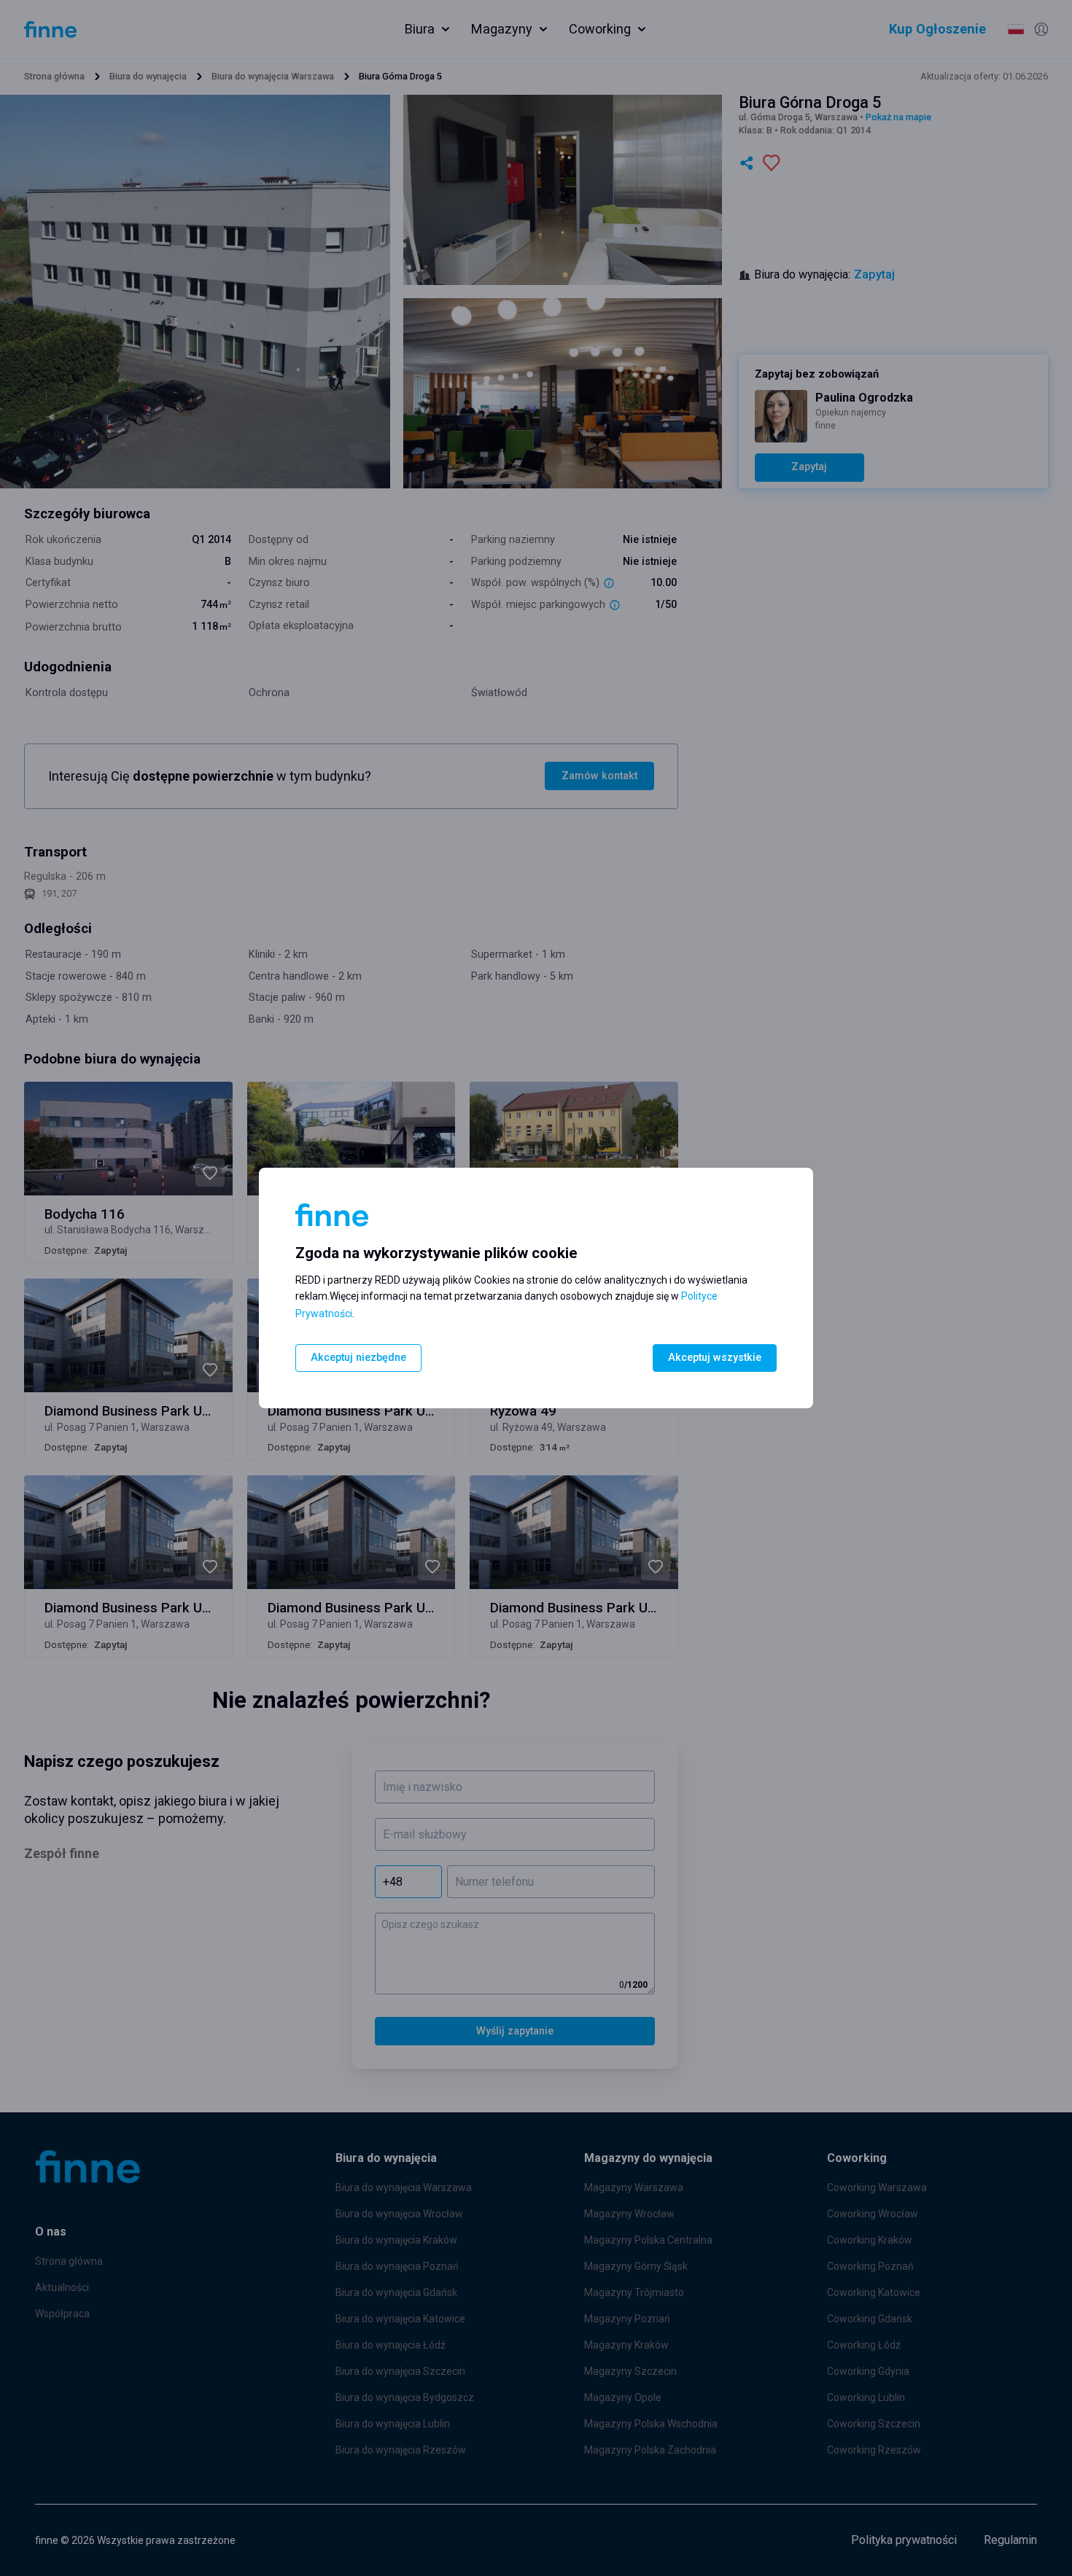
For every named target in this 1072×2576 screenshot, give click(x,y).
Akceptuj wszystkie (715, 1358)
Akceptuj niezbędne (358, 1358)
